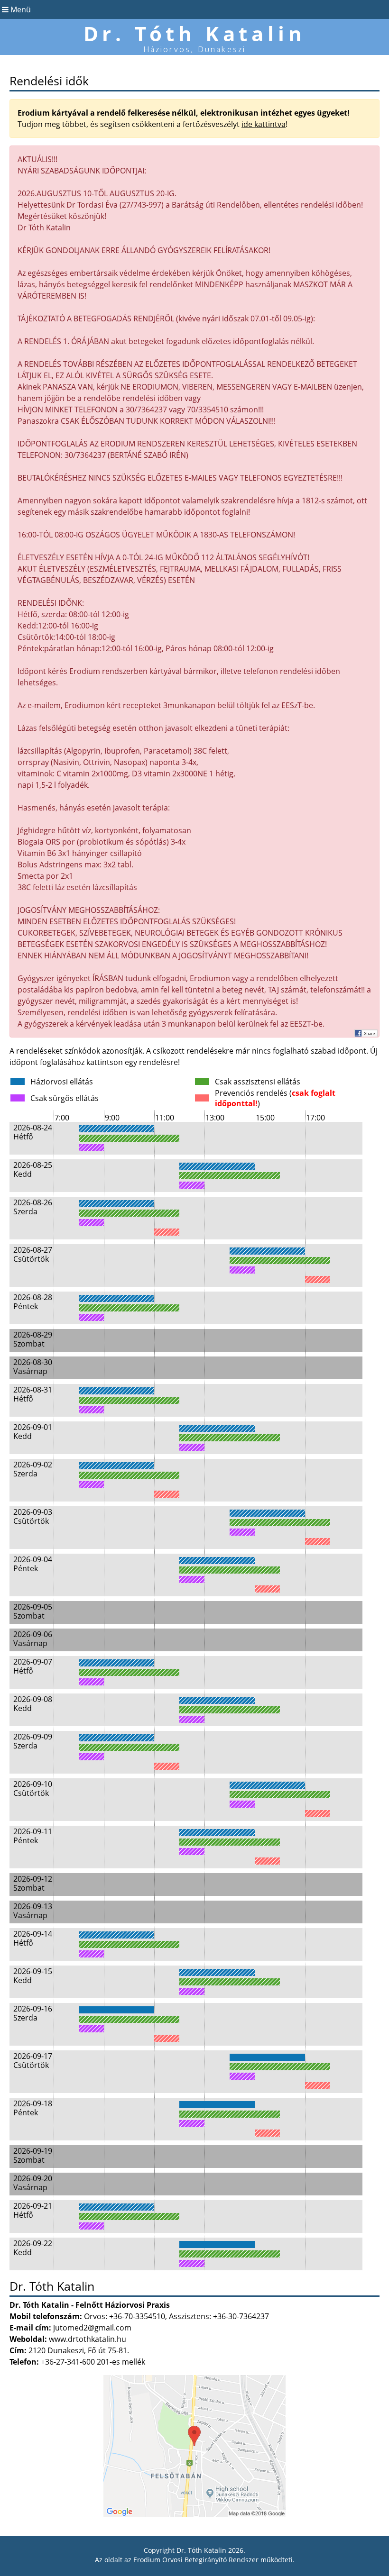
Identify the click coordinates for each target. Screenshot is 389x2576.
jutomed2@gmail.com (92, 2328)
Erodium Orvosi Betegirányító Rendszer (196, 2560)
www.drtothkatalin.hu (88, 2339)
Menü (20, 9)
